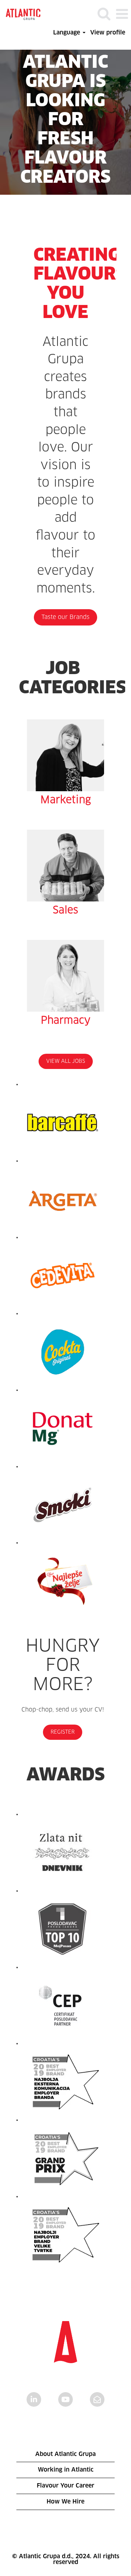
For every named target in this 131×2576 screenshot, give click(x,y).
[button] (122, 14)
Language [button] (68, 33)
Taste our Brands (65, 617)
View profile (108, 33)
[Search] (104, 14)
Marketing (66, 800)
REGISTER (63, 1732)
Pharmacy (66, 1021)
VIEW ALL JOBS (66, 1061)
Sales (65, 911)
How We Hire (65, 2502)
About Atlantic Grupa (65, 2454)
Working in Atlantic (66, 2470)
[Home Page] (23, 14)
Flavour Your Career (65, 2486)
